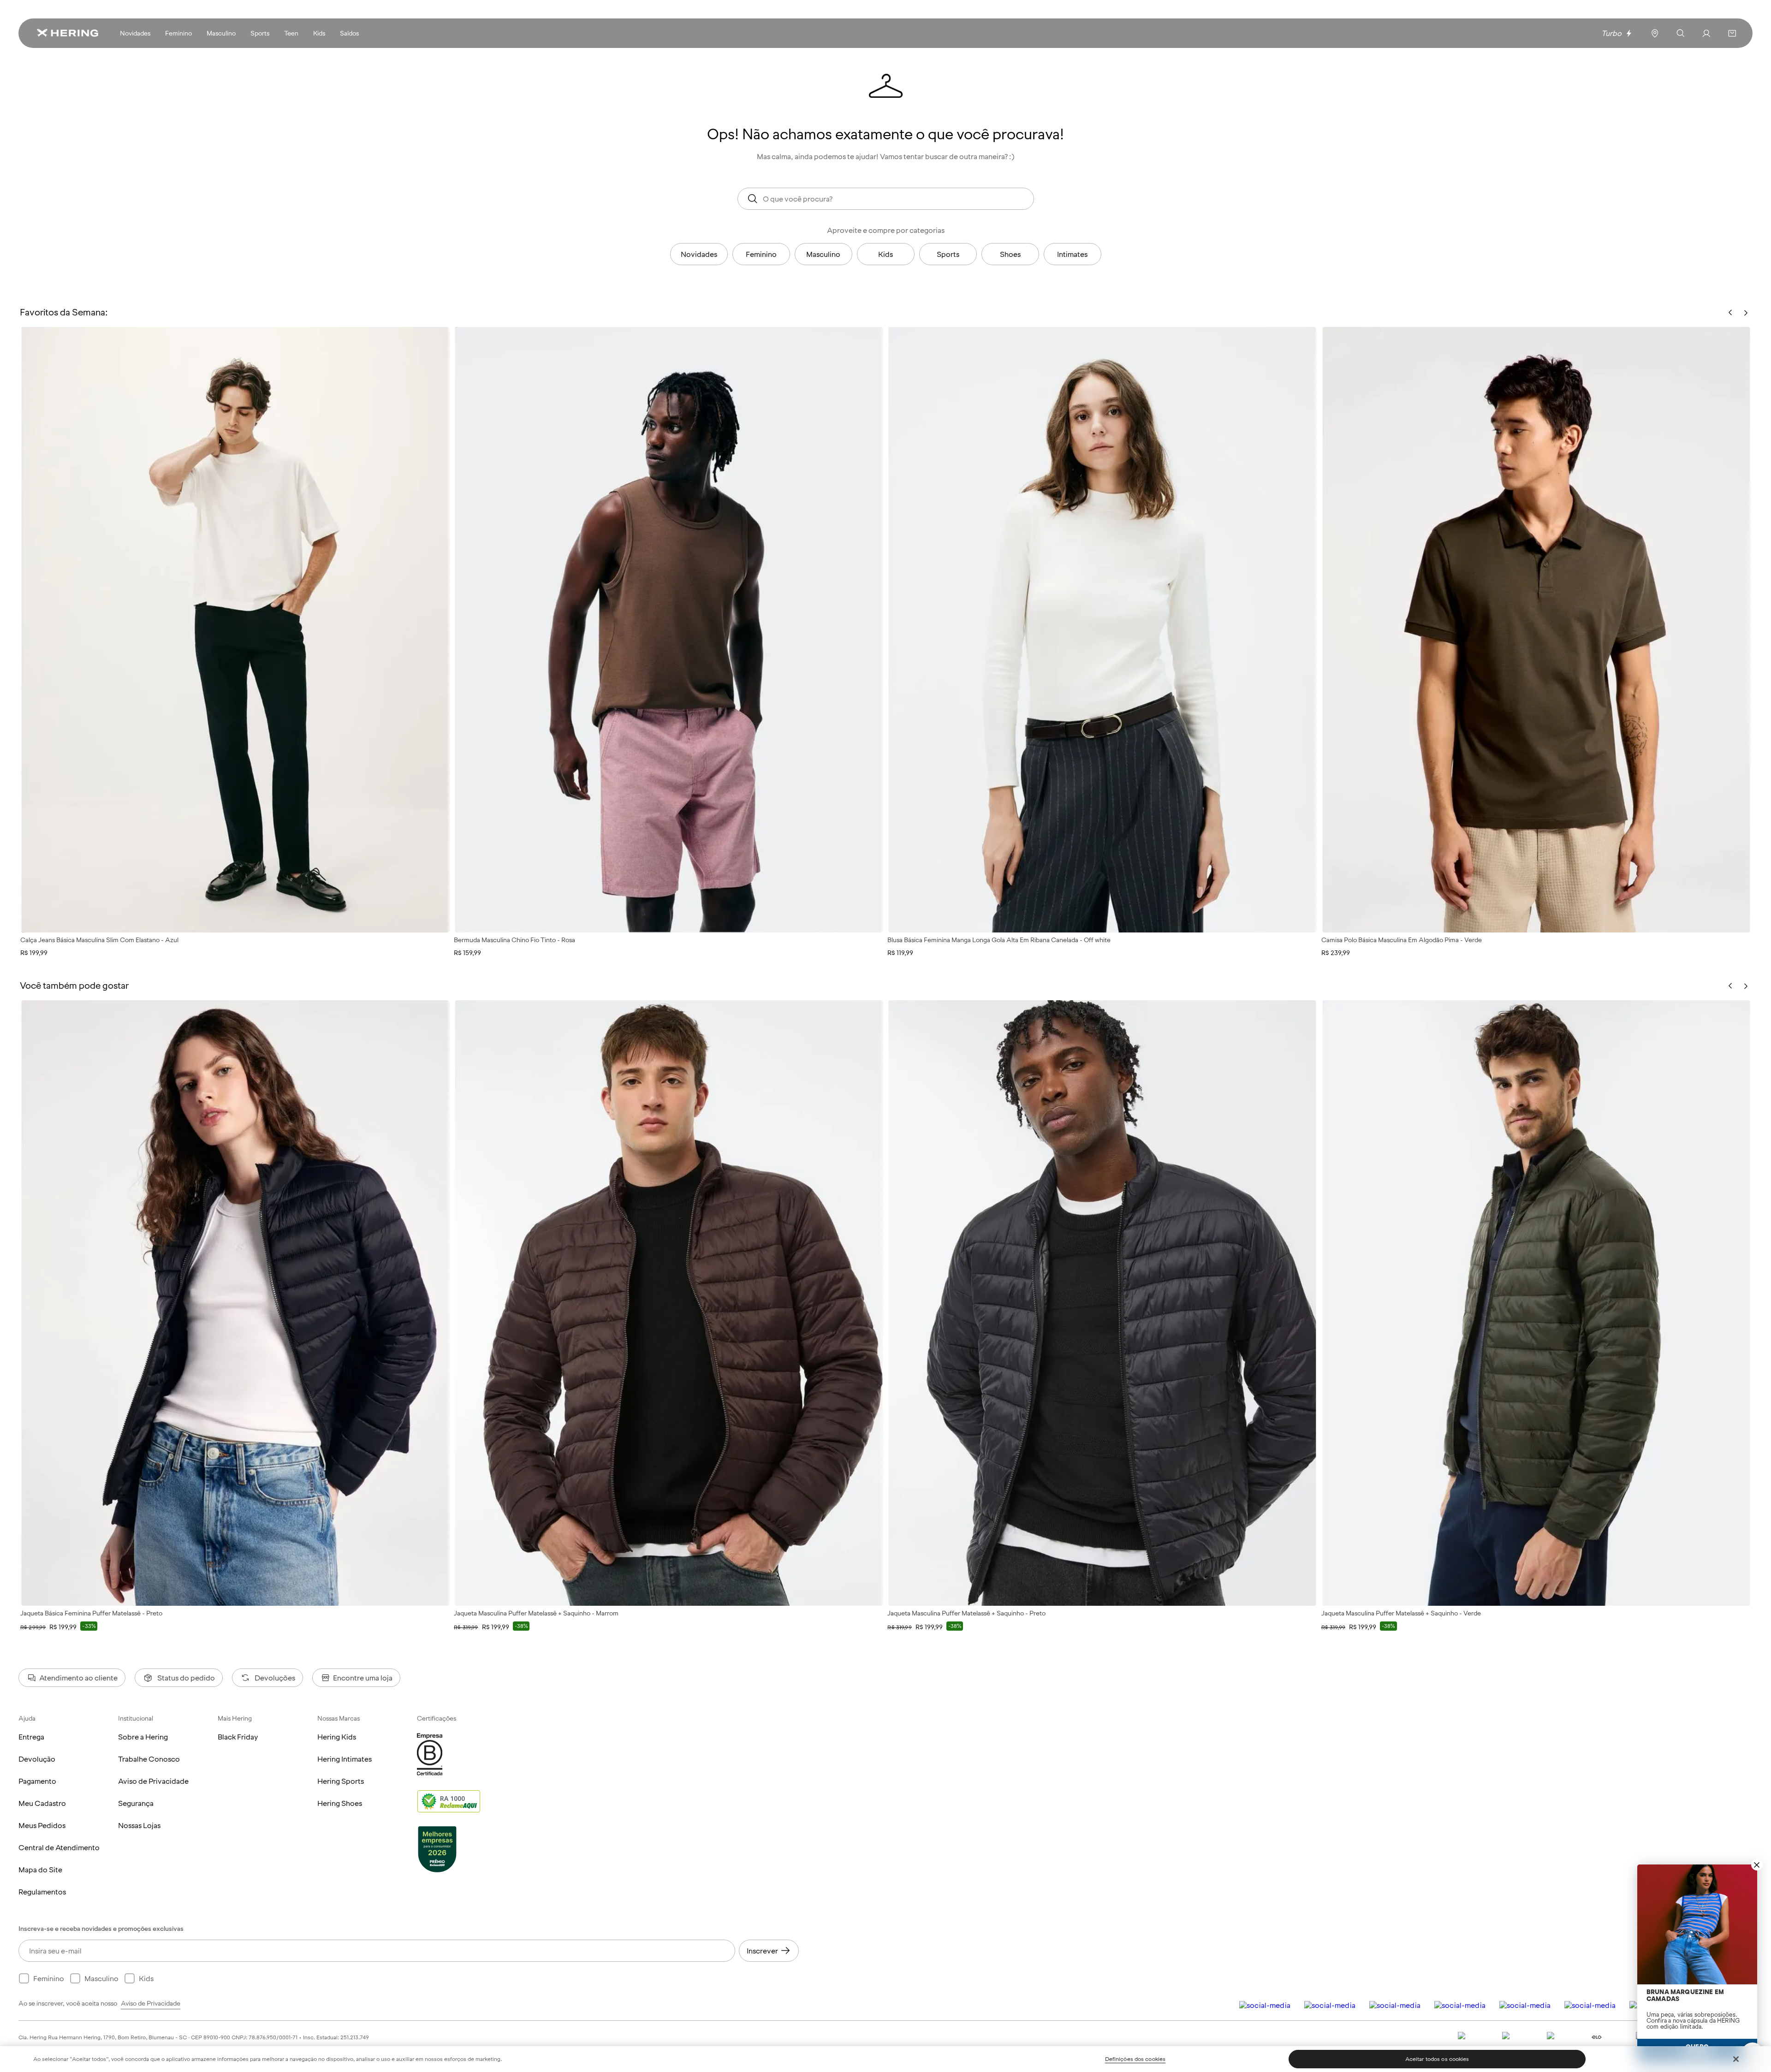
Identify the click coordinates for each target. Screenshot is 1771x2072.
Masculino (823, 254)
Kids (885, 254)
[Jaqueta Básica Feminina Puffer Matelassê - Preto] (235, 1303)
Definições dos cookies (1135, 2059)
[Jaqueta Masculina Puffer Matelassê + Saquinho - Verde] (1536, 1303)
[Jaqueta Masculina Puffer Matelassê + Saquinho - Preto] (1102, 1303)
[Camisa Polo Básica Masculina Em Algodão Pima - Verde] (1536, 630)
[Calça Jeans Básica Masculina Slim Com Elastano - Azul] (235, 630)
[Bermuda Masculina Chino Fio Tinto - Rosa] (669, 630)
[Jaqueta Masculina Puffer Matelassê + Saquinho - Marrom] (669, 1303)
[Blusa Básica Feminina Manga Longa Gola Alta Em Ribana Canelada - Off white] (1102, 630)
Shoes (1010, 254)
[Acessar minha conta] (1706, 33)
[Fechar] (1736, 2059)
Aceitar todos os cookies (1437, 2059)
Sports (948, 254)
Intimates (1072, 254)
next (1746, 986)
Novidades (699, 254)
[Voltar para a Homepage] (67, 33)
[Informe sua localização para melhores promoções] (1655, 33)
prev (1730, 986)
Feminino (761, 254)
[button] (1732, 33)
